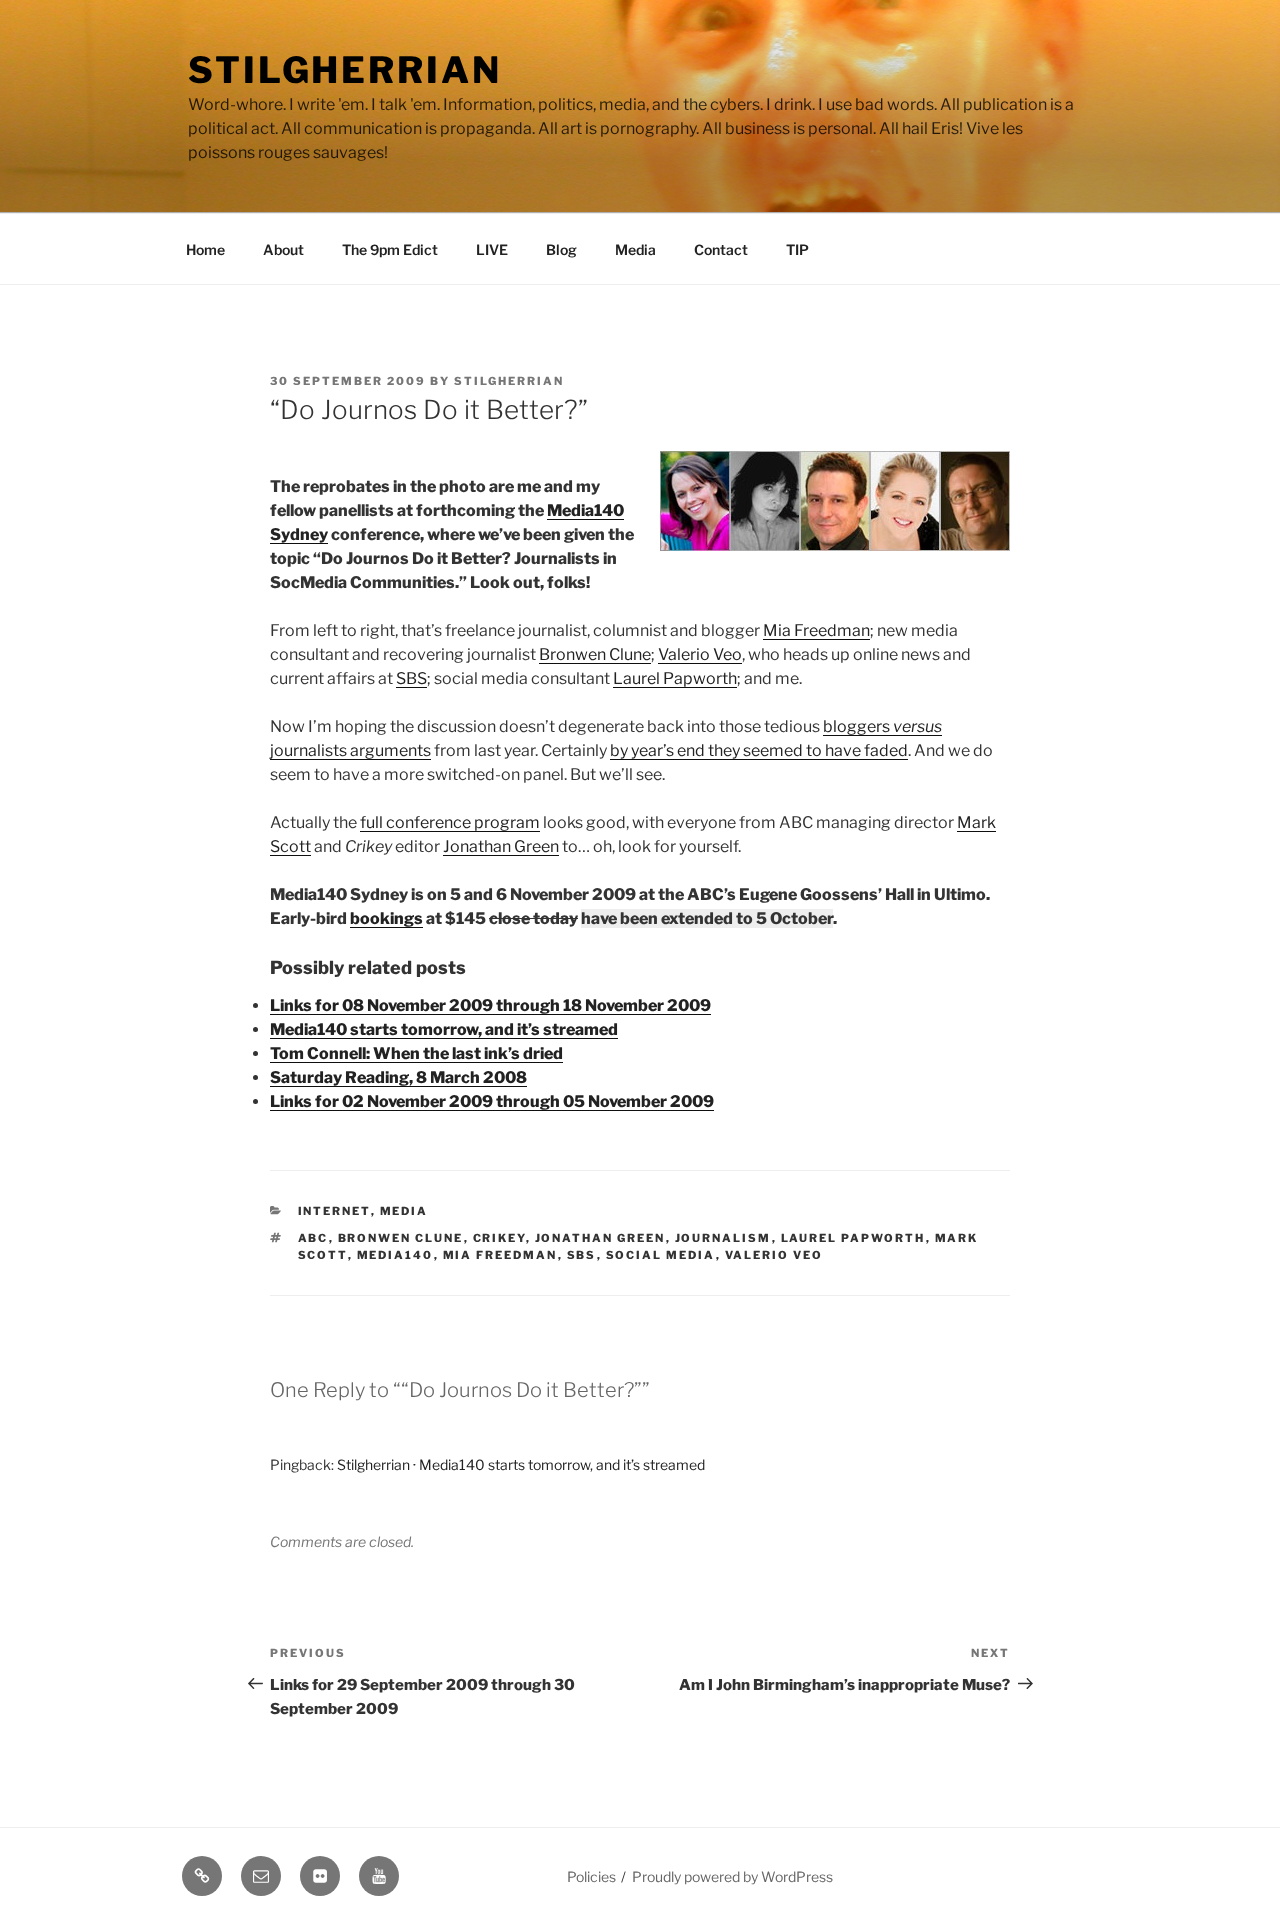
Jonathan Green (501, 846)
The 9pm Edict (390, 249)
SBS (411, 678)
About (283, 249)
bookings (386, 918)
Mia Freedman (816, 630)
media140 (395, 1255)
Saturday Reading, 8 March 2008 (398, 1077)
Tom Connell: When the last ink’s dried (416, 1053)
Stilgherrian (345, 70)
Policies (591, 1876)
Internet (334, 1211)
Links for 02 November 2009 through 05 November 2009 (492, 1101)
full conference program (450, 822)
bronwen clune (401, 1238)
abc (313, 1238)
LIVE (492, 249)
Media (635, 249)
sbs (582, 1255)
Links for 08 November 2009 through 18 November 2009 (490, 1005)
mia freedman (500, 1255)
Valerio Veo (700, 654)
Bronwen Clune (595, 654)
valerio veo (774, 1255)
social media (661, 1255)
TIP (797, 249)
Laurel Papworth (675, 678)
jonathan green (600, 1238)
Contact (721, 249)
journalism (723, 1238)
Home (205, 249)
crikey (499, 1238)
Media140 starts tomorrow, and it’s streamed (444, 1029)
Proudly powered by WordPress (732, 1876)
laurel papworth (853, 1238)
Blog (561, 249)
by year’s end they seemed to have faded (759, 750)
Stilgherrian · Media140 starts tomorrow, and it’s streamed (521, 1464)
